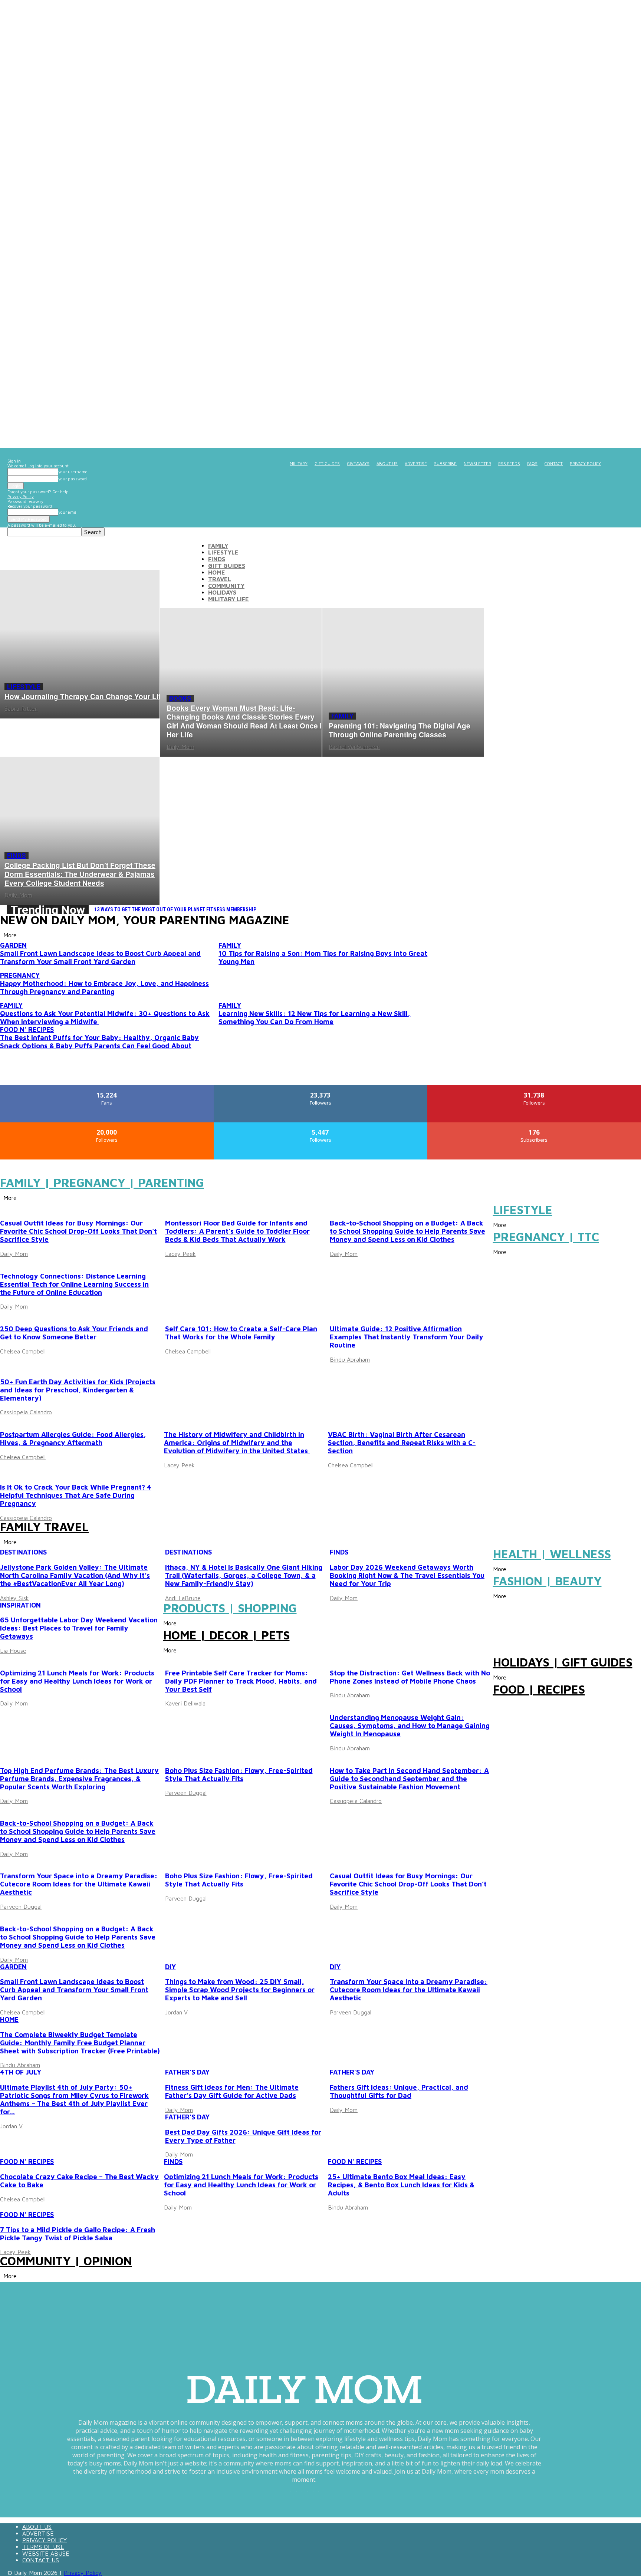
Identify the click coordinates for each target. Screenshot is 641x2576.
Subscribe (535, 1125)
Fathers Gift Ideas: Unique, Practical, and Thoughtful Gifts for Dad (399, 2091)
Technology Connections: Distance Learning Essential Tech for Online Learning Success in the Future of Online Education (74, 1284)
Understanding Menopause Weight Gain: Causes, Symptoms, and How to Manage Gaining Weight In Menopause (410, 1725)
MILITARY (299, 463)
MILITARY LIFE (229, 599)
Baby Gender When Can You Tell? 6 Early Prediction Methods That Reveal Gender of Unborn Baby (214, 909)
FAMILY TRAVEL (44, 1527)
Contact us (41, 2560)
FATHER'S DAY (187, 2072)
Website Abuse (46, 2553)
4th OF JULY (21, 2072)
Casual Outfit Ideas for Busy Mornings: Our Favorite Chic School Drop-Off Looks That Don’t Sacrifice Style (78, 1231)
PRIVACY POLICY (585, 463)
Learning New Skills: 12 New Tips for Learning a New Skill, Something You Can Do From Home (314, 1017)
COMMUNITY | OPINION (66, 2261)
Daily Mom (180, 747)
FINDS (217, 559)
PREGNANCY (20, 975)
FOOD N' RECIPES (27, 1029)
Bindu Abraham (350, 1359)
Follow (321, 1088)
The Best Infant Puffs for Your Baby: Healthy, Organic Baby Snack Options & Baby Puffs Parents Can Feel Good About (99, 1042)
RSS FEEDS (509, 463)
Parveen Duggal (186, 1793)
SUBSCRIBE (445, 463)
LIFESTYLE (223, 552)
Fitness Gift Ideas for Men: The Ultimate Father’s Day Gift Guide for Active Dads (232, 2091)
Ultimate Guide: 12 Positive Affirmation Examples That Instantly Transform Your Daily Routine (407, 1337)
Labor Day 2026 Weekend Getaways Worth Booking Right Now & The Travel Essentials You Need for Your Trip (407, 1575)
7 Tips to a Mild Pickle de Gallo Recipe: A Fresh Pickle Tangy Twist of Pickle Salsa (78, 2234)
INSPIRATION (20, 1605)
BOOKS (180, 698)
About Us (37, 2527)
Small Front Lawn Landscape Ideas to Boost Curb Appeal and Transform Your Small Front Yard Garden (100, 957)
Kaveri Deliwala (185, 1703)
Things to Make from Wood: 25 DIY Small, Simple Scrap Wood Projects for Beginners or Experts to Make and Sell (240, 1990)
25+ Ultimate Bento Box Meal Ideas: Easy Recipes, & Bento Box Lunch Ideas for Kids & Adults (401, 2185)
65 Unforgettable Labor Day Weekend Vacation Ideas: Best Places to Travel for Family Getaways (79, 1628)
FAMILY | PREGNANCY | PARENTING (102, 1183)
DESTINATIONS (23, 1552)
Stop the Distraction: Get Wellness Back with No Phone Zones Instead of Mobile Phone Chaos (410, 1677)
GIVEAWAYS (358, 463)
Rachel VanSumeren (354, 747)
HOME (217, 572)
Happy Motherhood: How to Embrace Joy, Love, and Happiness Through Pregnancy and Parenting (104, 987)
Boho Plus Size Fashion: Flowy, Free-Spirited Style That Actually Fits (239, 1774)
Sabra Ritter (21, 708)
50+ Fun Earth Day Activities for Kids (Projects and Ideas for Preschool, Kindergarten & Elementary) (78, 1390)
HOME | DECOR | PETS (226, 1635)
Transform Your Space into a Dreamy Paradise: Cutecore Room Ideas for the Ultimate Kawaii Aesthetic (79, 1884)
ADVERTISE (416, 463)
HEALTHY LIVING (356, 1658)
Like (107, 1088)
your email (68, 512)
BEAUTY (178, 1658)
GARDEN (13, 945)
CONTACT (554, 463)
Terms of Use (43, 2547)
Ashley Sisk (14, 1598)
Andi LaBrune (183, 1598)
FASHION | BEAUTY (547, 1581)
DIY (5, 1861)
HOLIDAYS (222, 592)
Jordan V (176, 2012)
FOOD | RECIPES (539, 1689)
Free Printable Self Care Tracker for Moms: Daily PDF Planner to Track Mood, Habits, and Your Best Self (241, 1681)
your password (73, 479)
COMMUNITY (226, 586)
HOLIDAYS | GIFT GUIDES (563, 1662)
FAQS (532, 463)
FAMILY (218, 546)
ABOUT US (387, 463)
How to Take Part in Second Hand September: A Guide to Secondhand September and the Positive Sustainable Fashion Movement (409, 1779)
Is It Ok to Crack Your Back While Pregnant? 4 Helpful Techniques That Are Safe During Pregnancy (76, 1495)
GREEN (11, 1367)
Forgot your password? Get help (38, 492)
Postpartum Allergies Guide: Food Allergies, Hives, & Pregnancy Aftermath (73, 1438)
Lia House (13, 1651)
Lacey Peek (180, 1254)
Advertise (38, 2533)
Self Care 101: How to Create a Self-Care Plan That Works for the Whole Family (241, 1333)
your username (73, 472)
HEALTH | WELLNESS (552, 1554)
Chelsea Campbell (23, 1351)
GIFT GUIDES (327, 463)
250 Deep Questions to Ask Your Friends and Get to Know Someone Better (74, 1333)
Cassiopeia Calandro (26, 1412)
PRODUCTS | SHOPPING (230, 1608)
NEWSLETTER (477, 463)
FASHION (179, 1755)
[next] (634, 910)
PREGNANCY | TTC (546, 1237)
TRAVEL (220, 579)
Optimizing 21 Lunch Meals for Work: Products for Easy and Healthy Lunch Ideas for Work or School (77, 1681)
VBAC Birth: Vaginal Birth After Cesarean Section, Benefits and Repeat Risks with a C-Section (402, 1442)
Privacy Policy (21, 496)
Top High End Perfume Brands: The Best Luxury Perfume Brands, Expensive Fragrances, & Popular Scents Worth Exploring (79, 1779)
